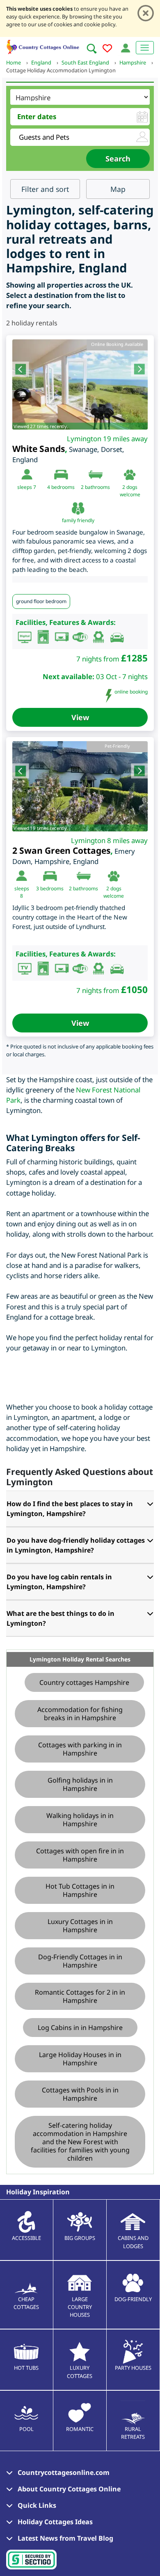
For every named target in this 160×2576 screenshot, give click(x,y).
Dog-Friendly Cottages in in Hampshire (80, 1961)
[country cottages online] (43, 46)
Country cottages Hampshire (84, 1682)
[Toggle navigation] (145, 48)
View (80, 717)
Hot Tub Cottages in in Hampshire (80, 1890)
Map (118, 189)
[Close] (146, 13)
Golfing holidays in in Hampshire (80, 1784)
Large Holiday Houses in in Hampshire (80, 2059)
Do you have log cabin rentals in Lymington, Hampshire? (59, 1582)
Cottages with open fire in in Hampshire (80, 1855)
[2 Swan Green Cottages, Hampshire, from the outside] (80, 786)
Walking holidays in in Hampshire (80, 1820)
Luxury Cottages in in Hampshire (80, 1926)
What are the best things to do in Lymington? (61, 1618)
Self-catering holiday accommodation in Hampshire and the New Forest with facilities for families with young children (80, 2142)
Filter (45, 189)
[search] (91, 48)
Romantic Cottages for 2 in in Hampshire (80, 1996)
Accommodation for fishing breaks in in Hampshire (80, 1714)
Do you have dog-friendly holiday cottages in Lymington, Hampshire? (76, 1545)
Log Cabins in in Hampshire (80, 2028)
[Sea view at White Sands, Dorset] (80, 385)
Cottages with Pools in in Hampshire (80, 2094)
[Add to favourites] (107, 50)
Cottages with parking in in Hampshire (80, 1749)
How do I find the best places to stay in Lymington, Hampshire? (70, 1509)
